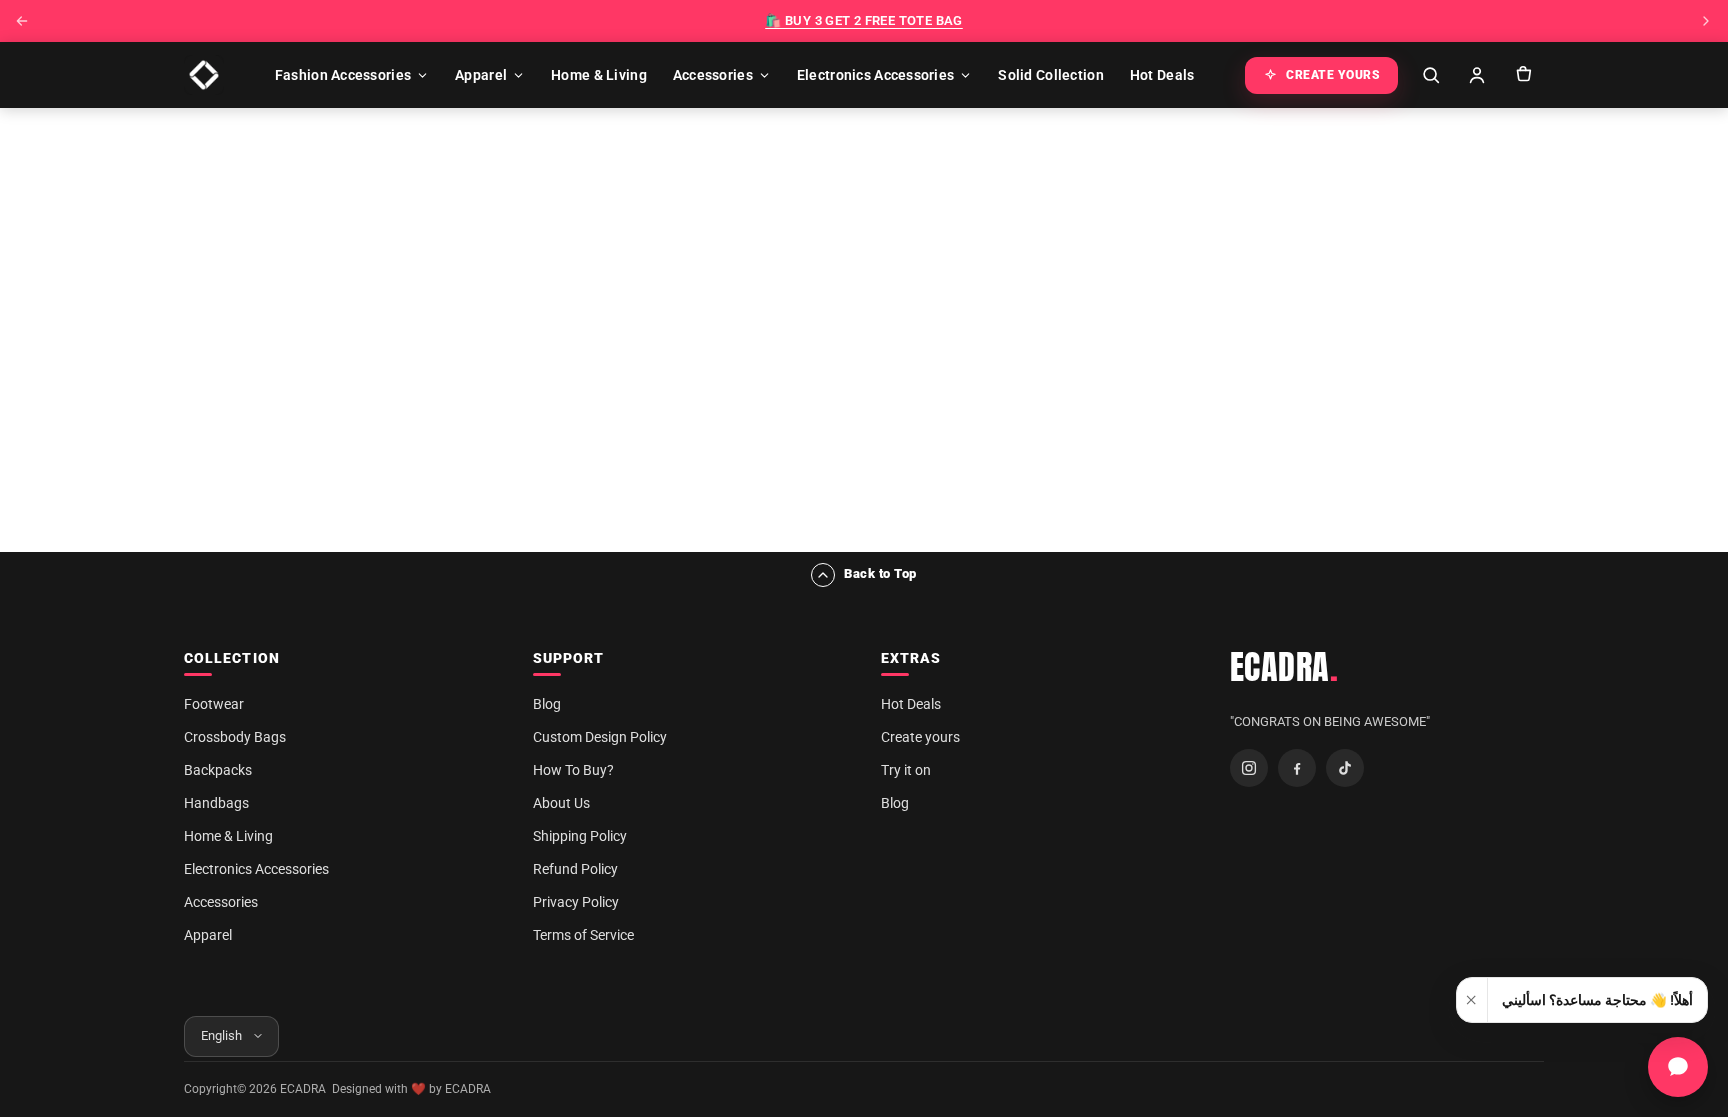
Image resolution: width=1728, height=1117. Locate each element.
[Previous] (22, 21)
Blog (547, 704)
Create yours (920, 737)
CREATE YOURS (1333, 75)
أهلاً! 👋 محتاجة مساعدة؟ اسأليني (1597, 1000)
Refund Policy (575, 869)
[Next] (1706, 21)
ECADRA (1284, 667)
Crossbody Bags (235, 737)
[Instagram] (1249, 768)
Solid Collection (1050, 75)
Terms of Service (583, 935)
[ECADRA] (204, 75)
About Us (561, 803)
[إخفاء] (1472, 1000)
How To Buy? (573, 770)
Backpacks (218, 770)
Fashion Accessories (343, 75)
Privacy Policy (576, 902)
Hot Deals (1162, 75)
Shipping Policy (580, 836)
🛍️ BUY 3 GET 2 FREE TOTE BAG (864, 20)
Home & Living (599, 75)
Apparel (481, 75)
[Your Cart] (1523, 75)
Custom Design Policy (600, 737)
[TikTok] (1345, 768)
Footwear (214, 704)
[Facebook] (1297, 768)
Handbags (216, 803)
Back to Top (880, 573)
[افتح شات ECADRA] (1678, 1067)
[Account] (1477, 75)
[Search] (1431, 75)
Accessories (713, 75)
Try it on (906, 770)
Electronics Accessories (875, 75)
